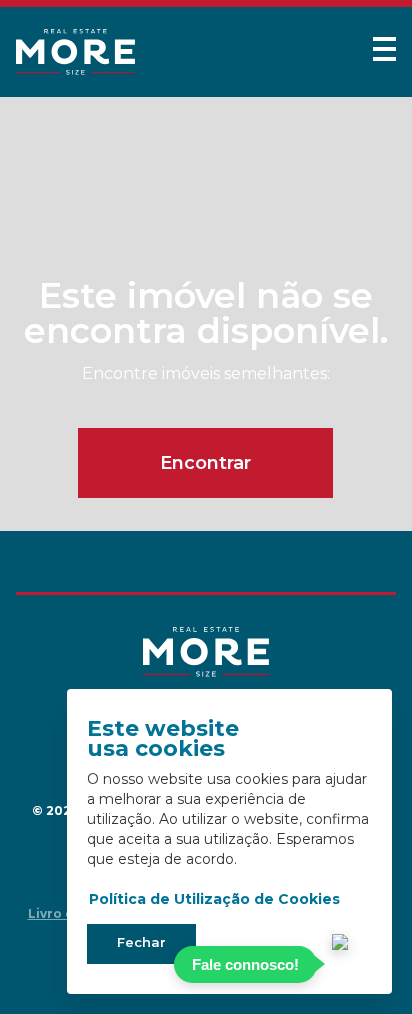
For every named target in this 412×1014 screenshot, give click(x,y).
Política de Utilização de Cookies (214, 899)
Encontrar (205, 463)
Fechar (141, 942)
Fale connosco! (245, 964)
